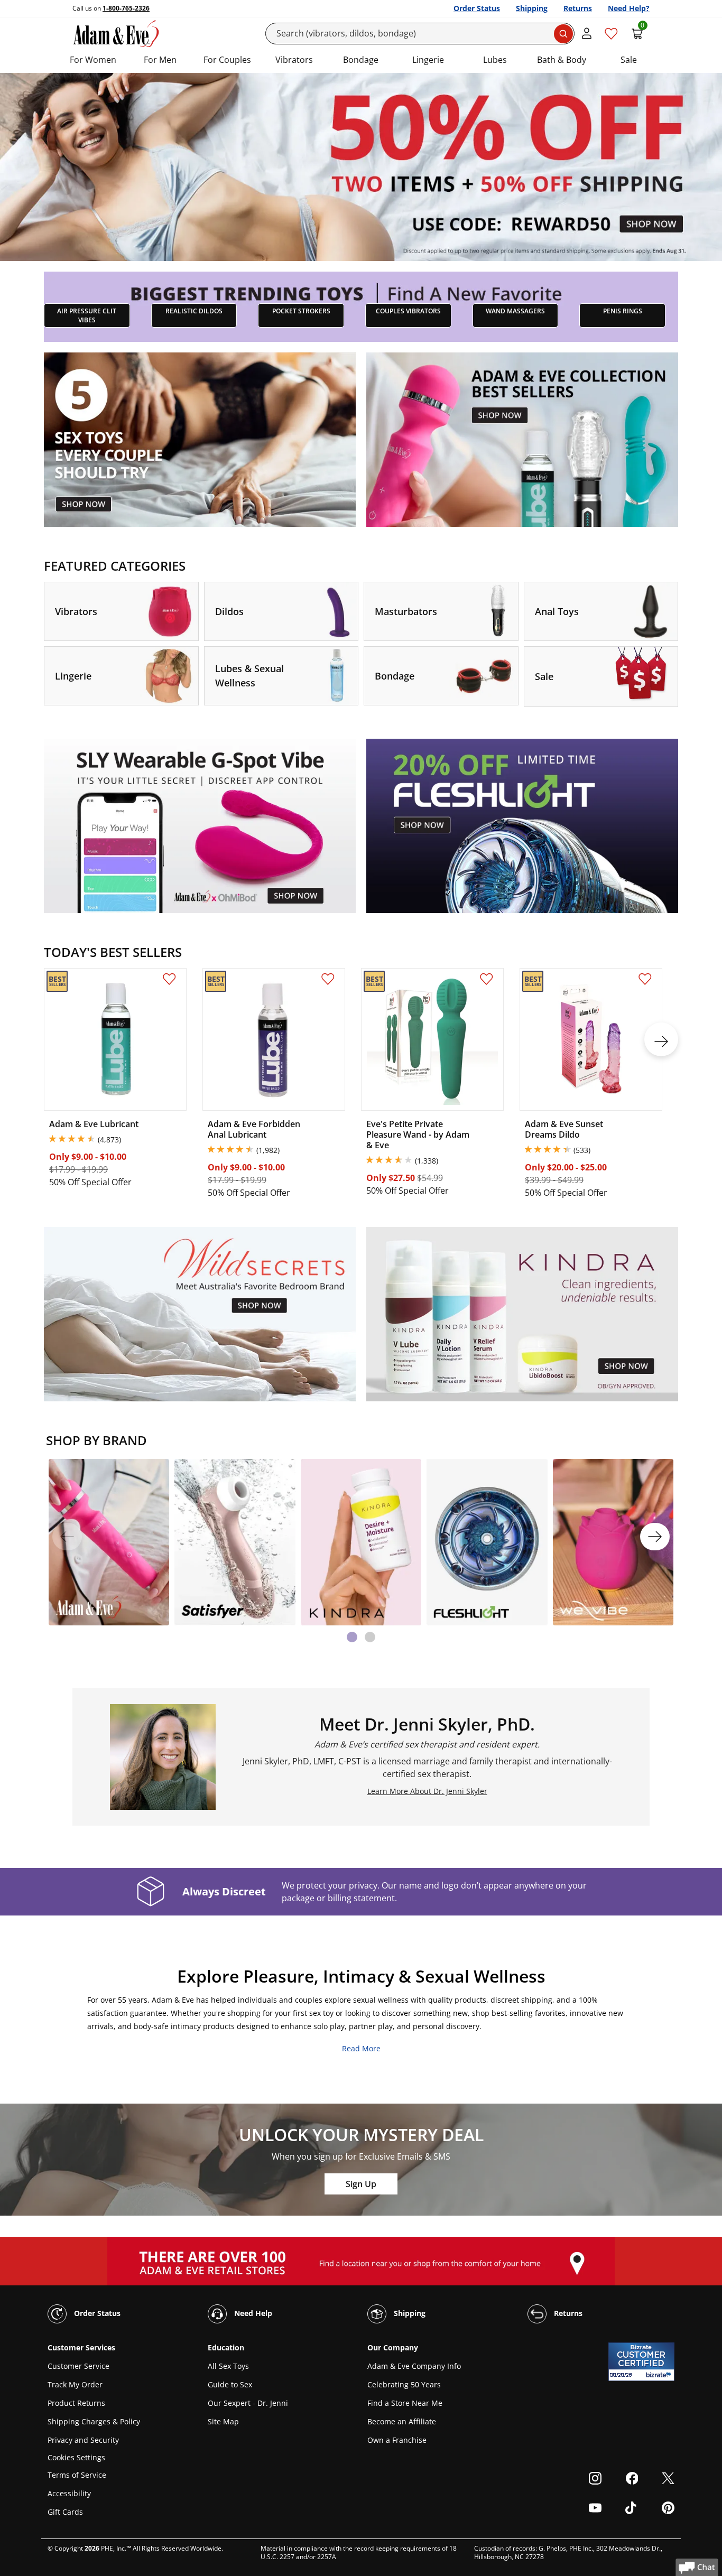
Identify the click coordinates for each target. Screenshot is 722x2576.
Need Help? (629, 8)
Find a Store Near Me (405, 2403)
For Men (160, 60)
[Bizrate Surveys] (660, 2375)
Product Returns (76, 2403)
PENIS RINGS (623, 311)
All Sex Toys (228, 2366)
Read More (361, 2048)
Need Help (252, 2313)
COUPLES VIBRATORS (408, 311)
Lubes (495, 60)
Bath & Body (562, 60)
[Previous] (67, 1537)
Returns (578, 8)
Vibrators (294, 60)
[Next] (655, 1537)
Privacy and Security (83, 2440)
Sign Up (361, 2184)
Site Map (223, 2421)
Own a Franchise (397, 2440)
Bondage (361, 60)
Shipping (532, 8)
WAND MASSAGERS (515, 311)
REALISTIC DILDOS (194, 311)
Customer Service (78, 2366)
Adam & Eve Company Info (414, 2366)
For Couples (227, 60)
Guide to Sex (230, 2384)
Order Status (477, 8)
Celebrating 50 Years (404, 2384)
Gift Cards (65, 2512)
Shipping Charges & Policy (94, 2421)
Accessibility (69, 2493)
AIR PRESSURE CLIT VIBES (87, 315)
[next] (661, 1039)
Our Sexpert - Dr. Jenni (248, 2403)
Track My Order (75, 2384)
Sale (629, 60)
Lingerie (428, 60)
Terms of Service (77, 2475)
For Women (93, 60)
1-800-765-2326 (126, 8)
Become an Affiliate (402, 2421)
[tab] (352, 1637)
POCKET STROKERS (301, 311)
